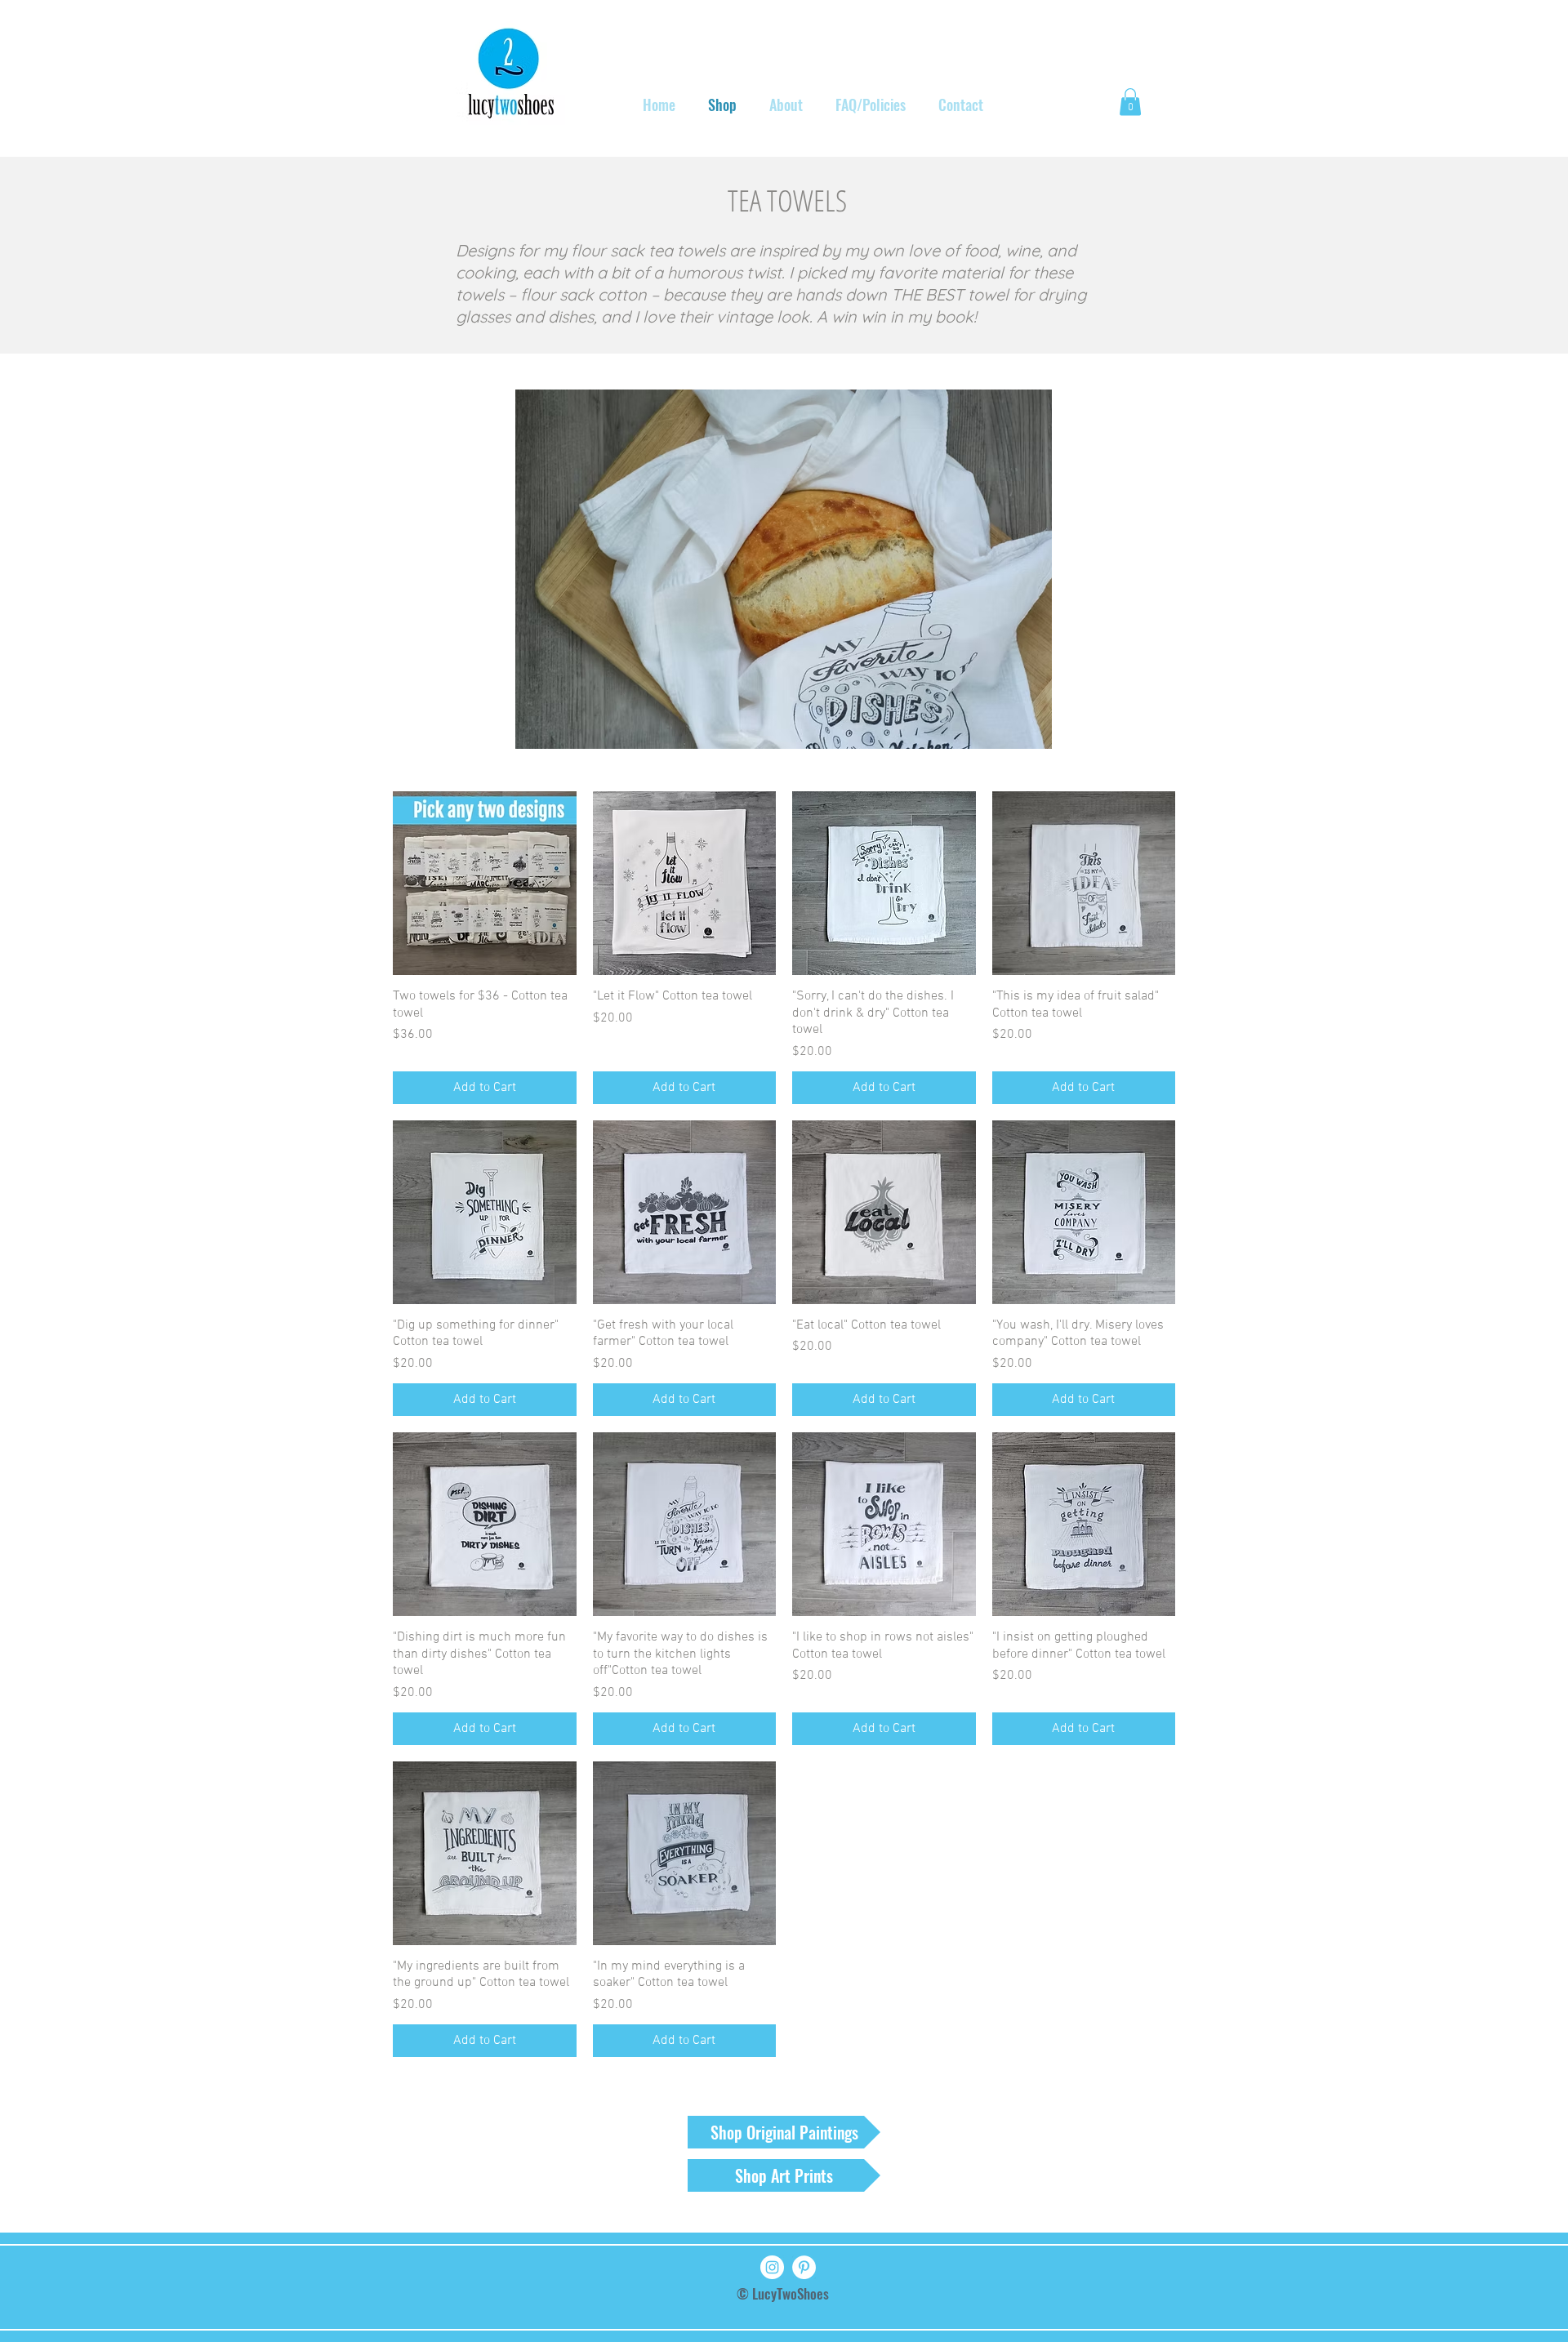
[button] (1130, 102)
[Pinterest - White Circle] (804, 2267)
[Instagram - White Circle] (772, 2267)
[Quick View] (485, 883)
